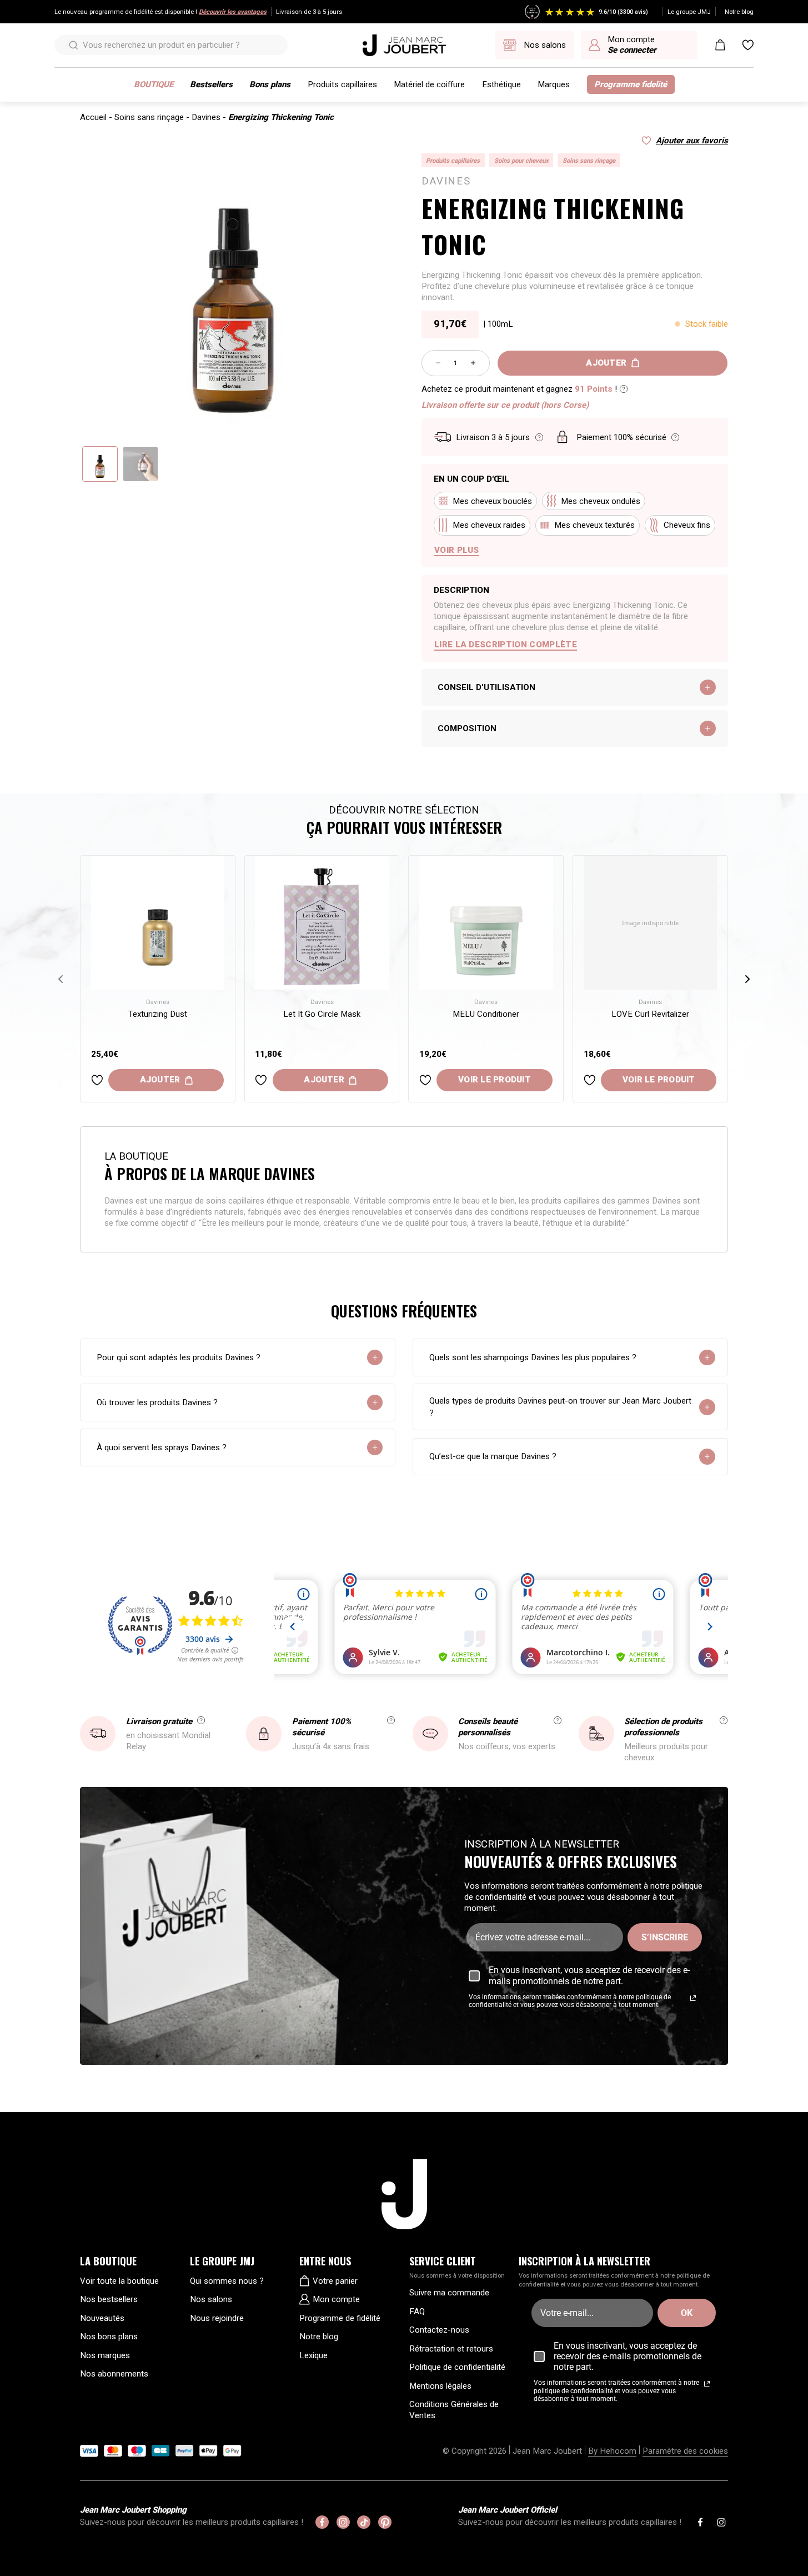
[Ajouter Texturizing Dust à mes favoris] (97, 1080)
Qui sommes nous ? (227, 2281)
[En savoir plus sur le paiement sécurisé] (675, 437)
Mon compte (336, 2299)
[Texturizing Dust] (158, 923)
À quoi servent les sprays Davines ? (162, 1447)
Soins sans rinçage (149, 117)
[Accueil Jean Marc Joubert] (404, 45)
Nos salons (211, 2299)
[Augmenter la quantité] (473, 363)
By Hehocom (612, 2451)
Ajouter (606, 363)
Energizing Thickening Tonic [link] (281, 117)
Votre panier (335, 2281)
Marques (554, 84)
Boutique (154, 84)
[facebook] (322, 2522)
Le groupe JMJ (689, 12)
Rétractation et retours (451, 2349)
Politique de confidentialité (457, 2367)
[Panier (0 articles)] (720, 45)
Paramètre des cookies (685, 2451)
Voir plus (457, 550)
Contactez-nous (439, 2330)
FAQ (417, 2312)
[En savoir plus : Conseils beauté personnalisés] (558, 1720)
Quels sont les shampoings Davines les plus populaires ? (533, 1357)
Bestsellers (211, 84)
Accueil (93, 117)
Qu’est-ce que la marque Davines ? (493, 1456)
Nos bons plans (109, 2337)
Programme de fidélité (340, 2318)
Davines (206, 117)
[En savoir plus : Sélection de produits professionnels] (724, 1720)
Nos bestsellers (109, 2299)
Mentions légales (440, 2386)
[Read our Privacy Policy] (693, 1998)
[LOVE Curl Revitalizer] (651, 923)
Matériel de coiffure (429, 84)
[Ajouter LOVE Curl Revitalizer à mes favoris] (590, 1080)
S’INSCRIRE (665, 1937)
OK (687, 2313)
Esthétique (501, 84)
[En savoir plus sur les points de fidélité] (624, 389)
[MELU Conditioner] (486, 923)
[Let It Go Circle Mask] (322, 923)
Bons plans (270, 84)
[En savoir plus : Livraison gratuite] (201, 1720)
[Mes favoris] (748, 45)
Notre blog (739, 12)
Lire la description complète (506, 645)
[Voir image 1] (100, 464)
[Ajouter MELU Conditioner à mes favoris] (425, 1080)
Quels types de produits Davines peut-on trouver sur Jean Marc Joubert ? (560, 1407)
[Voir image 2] (140, 464)
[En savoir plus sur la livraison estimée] (539, 437)
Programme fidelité (631, 84)
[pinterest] (385, 2522)
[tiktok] (364, 2522)
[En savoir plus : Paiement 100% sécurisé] (391, 1720)
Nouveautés (102, 2318)
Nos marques (105, 2355)
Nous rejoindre (217, 2318)
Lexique (313, 2355)
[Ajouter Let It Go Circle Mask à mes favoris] (261, 1080)
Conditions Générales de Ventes (454, 2410)
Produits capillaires (342, 84)
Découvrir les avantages (233, 12)
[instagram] (343, 2522)
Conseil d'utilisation (486, 687)
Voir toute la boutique (119, 2281)
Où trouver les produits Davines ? (157, 1402)
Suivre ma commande (449, 2293)
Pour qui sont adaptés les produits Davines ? (179, 1357)
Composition (467, 728)
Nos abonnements (114, 2374)
